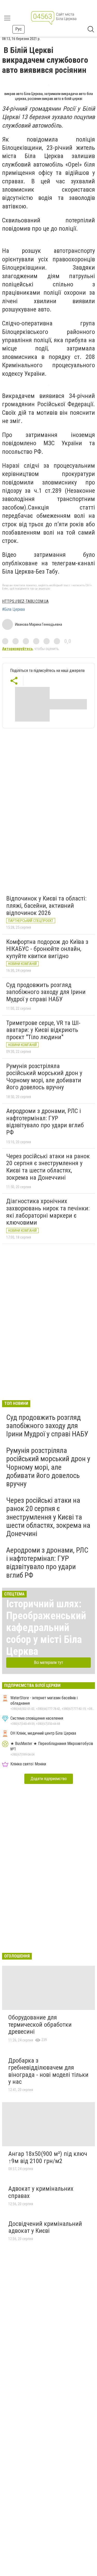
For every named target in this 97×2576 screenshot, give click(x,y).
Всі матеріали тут (48, 1662)
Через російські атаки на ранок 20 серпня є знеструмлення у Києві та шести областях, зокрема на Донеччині (48, 1167)
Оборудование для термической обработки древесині (40, 2025)
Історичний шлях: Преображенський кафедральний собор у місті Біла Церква (46, 1628)
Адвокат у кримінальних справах (41, 2192)
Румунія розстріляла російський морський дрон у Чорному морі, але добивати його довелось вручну (44, 1077)
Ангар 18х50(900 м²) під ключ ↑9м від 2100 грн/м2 (48, 2157)
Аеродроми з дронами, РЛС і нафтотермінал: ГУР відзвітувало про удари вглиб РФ (45, 1122)
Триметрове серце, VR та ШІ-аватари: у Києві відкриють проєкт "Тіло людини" (43, 1030)
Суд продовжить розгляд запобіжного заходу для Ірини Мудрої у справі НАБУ (46, 992)
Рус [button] (18, 29)
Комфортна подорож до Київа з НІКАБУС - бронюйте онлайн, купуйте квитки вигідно (47, 949)
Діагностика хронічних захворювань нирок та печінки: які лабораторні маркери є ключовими (48, 1212)
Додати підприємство (49, 1779)
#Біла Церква (13, 609)
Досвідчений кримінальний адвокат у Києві (45, 2227)
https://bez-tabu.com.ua (25, 601)
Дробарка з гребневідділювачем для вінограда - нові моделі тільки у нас (48, 2071)
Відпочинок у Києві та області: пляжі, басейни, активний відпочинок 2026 (46, 906)
